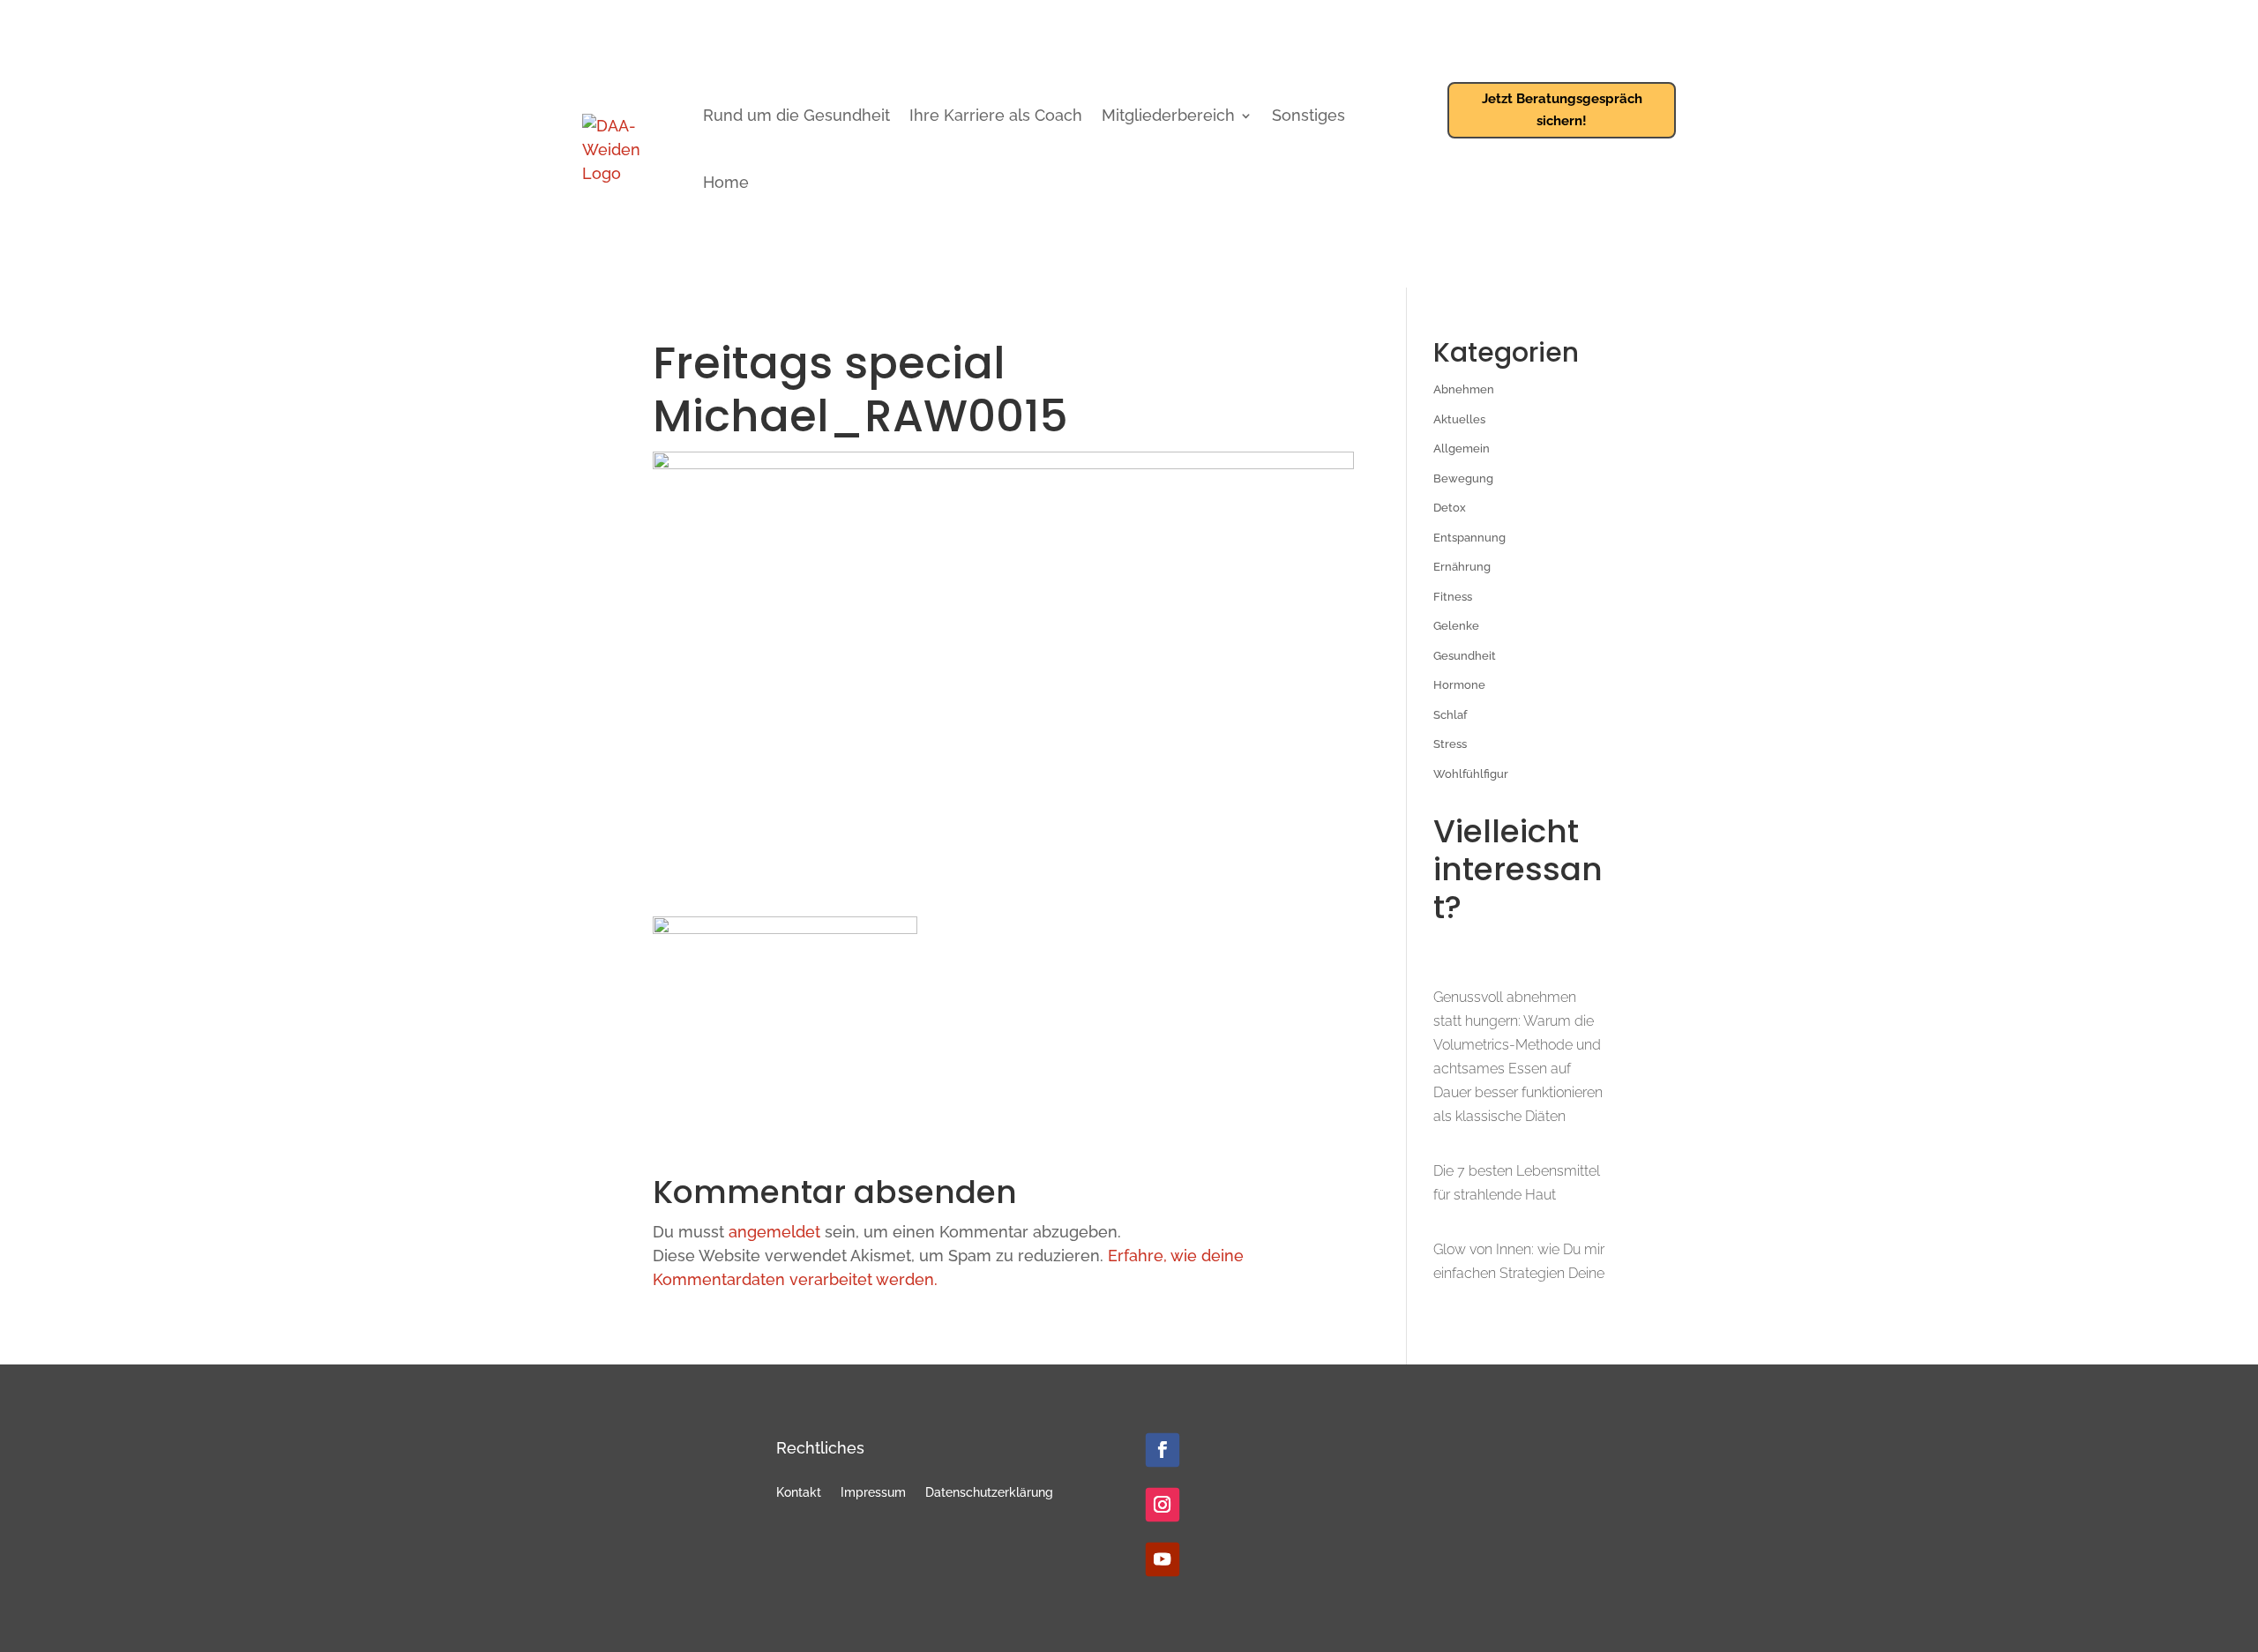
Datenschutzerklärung (989, 1493)
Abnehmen (1464, 389)
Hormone (1459, 685)
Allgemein (1462, 449)
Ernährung (1462, 567)
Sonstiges (1308, 115)
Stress (1450, 744)
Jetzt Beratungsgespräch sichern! (1562, 110)
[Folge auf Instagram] (1163, 1505)
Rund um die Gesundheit (796, 115)
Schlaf (1450, 715)
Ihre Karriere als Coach (996, 115)
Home (726, 182)
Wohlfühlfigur (1471, 774)
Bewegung (1463, 478)
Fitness (1453, 597)
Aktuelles (1459, 419)
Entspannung (1469, 538)
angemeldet (774, 1232)
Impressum (873, 1493)
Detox (1450, 508)
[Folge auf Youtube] (1163, 1559)
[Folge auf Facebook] (1163, 1450)
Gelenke (1456, 626)
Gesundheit (1465, 656)
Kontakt (799, 1493)
